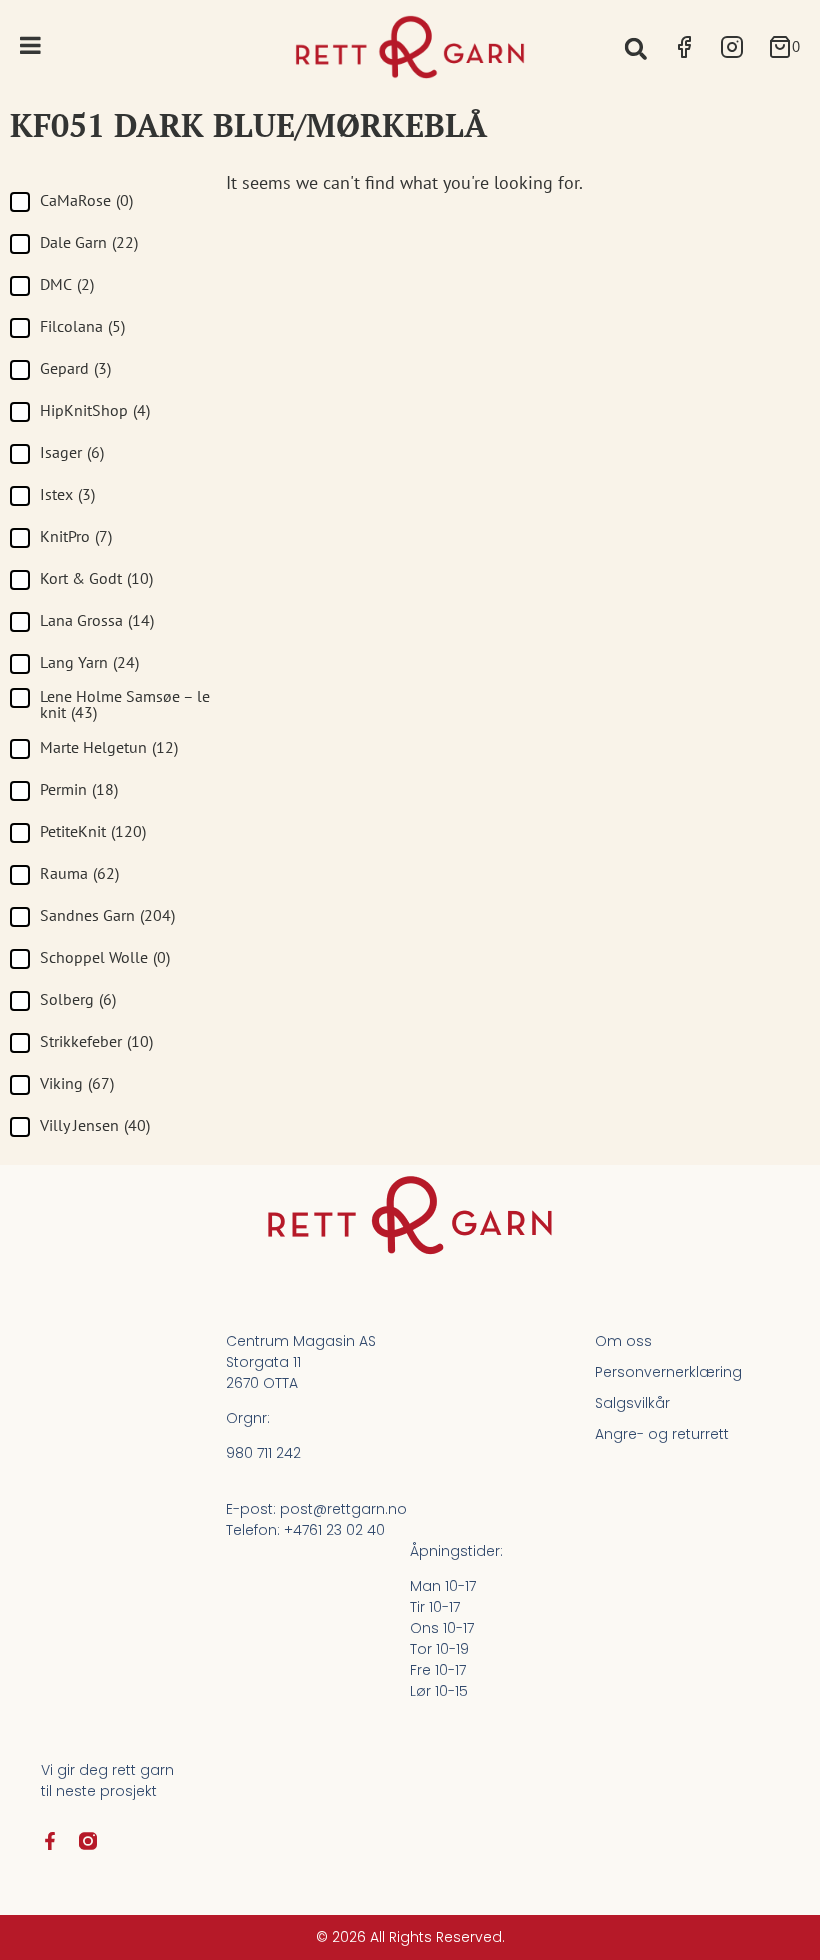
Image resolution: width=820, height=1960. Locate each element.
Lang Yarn (89, 662)
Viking (77, 1083)
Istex (67, 494)
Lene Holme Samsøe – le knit (125, 704)
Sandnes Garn (107, 915)
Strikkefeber (96, 1041)
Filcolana (82, 326)
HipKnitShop (95, 410)
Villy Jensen (95, 1125)
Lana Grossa (97, 620)
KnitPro (76, 536)
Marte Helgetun (109, 747)
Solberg (78, 999)
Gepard (75, 368)
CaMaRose (86, 200)
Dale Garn (89, 242)
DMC (67, 284)
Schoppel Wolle (105, 957)
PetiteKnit (93, 831)
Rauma (79, 873)
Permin (79, 789)
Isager (72, 452)
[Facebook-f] (50, 1841)
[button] (635, 48)
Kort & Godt (96, 578)
